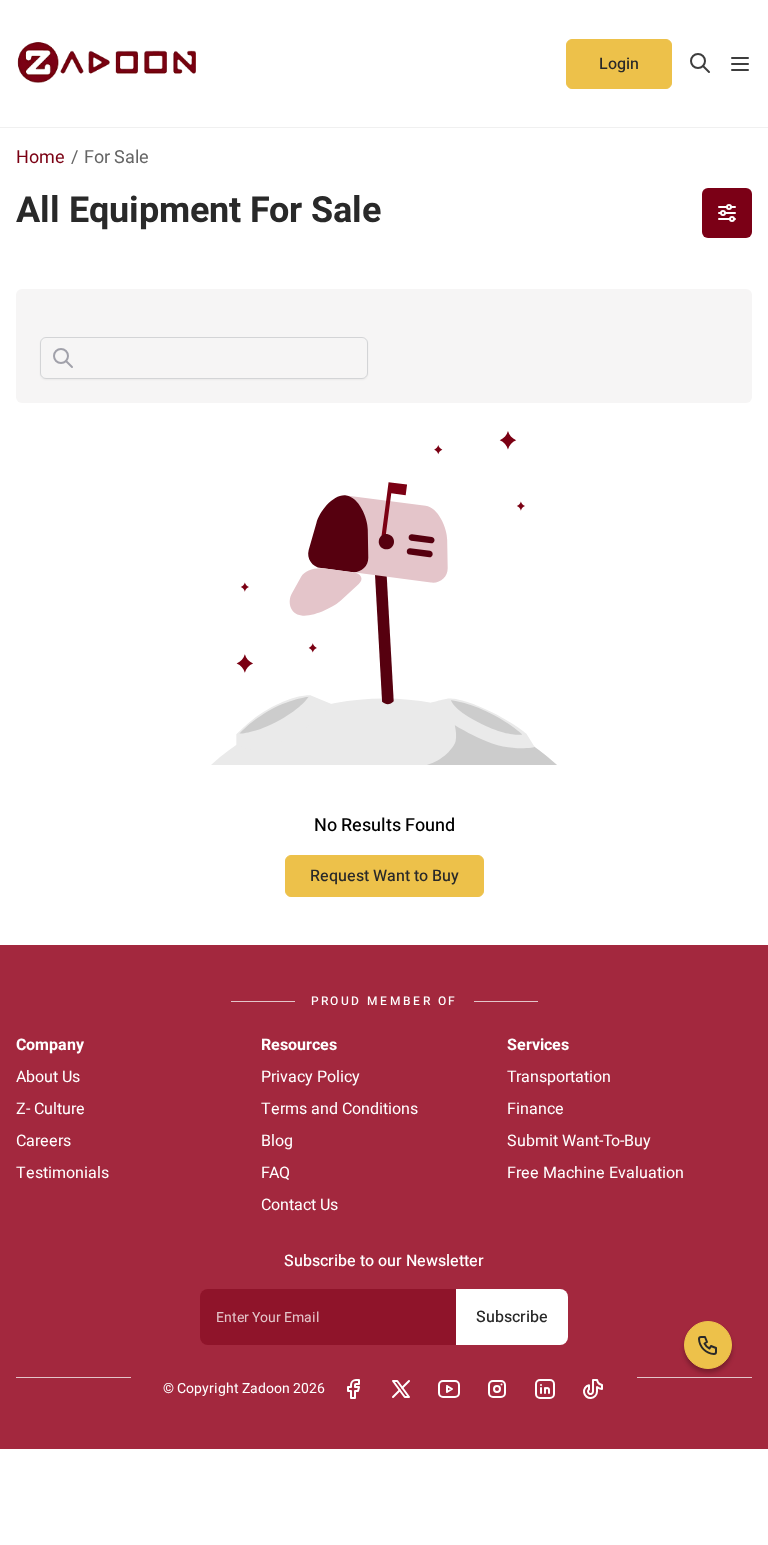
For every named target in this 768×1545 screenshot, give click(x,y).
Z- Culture (50, 1109)
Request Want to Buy (384, 876)
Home (40, 157)
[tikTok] (593, 1389)
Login (619, 64)
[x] (401, 1389)
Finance (535, 1109)
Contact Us (299, 1205)
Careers (43, 1141)
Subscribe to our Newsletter (384, 1261)
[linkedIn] (545, 1389)
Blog (277, 1141)
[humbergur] (740, 64)
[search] (700, 63)
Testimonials (62, 1173)
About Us (48, 1077)
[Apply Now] (727, 213)
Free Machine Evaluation (595, 1173)
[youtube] (449, 1389)
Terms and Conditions (339, 1109)
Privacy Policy (310, 1077)
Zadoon (266, 1388)
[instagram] (497, 1389)
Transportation (559, 1077)
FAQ (275, 1173)
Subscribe (512, 1317)
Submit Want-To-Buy (579, 1141)
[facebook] (353, 1389)
